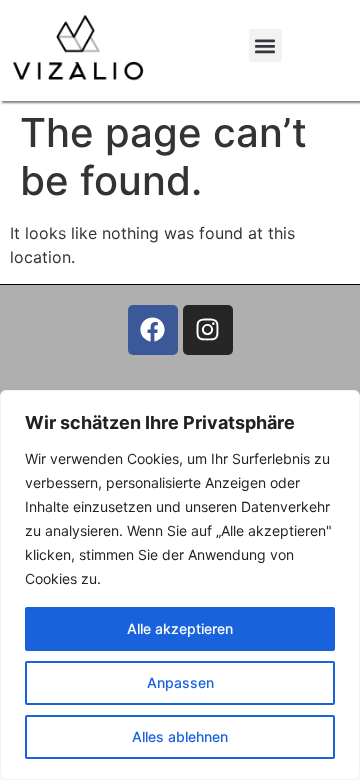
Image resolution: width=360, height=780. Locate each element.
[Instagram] (208, 330)
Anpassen (180, 682)
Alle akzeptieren (180, 628)
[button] (265, 45)
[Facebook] (153, 330)
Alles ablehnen (180, 736)
